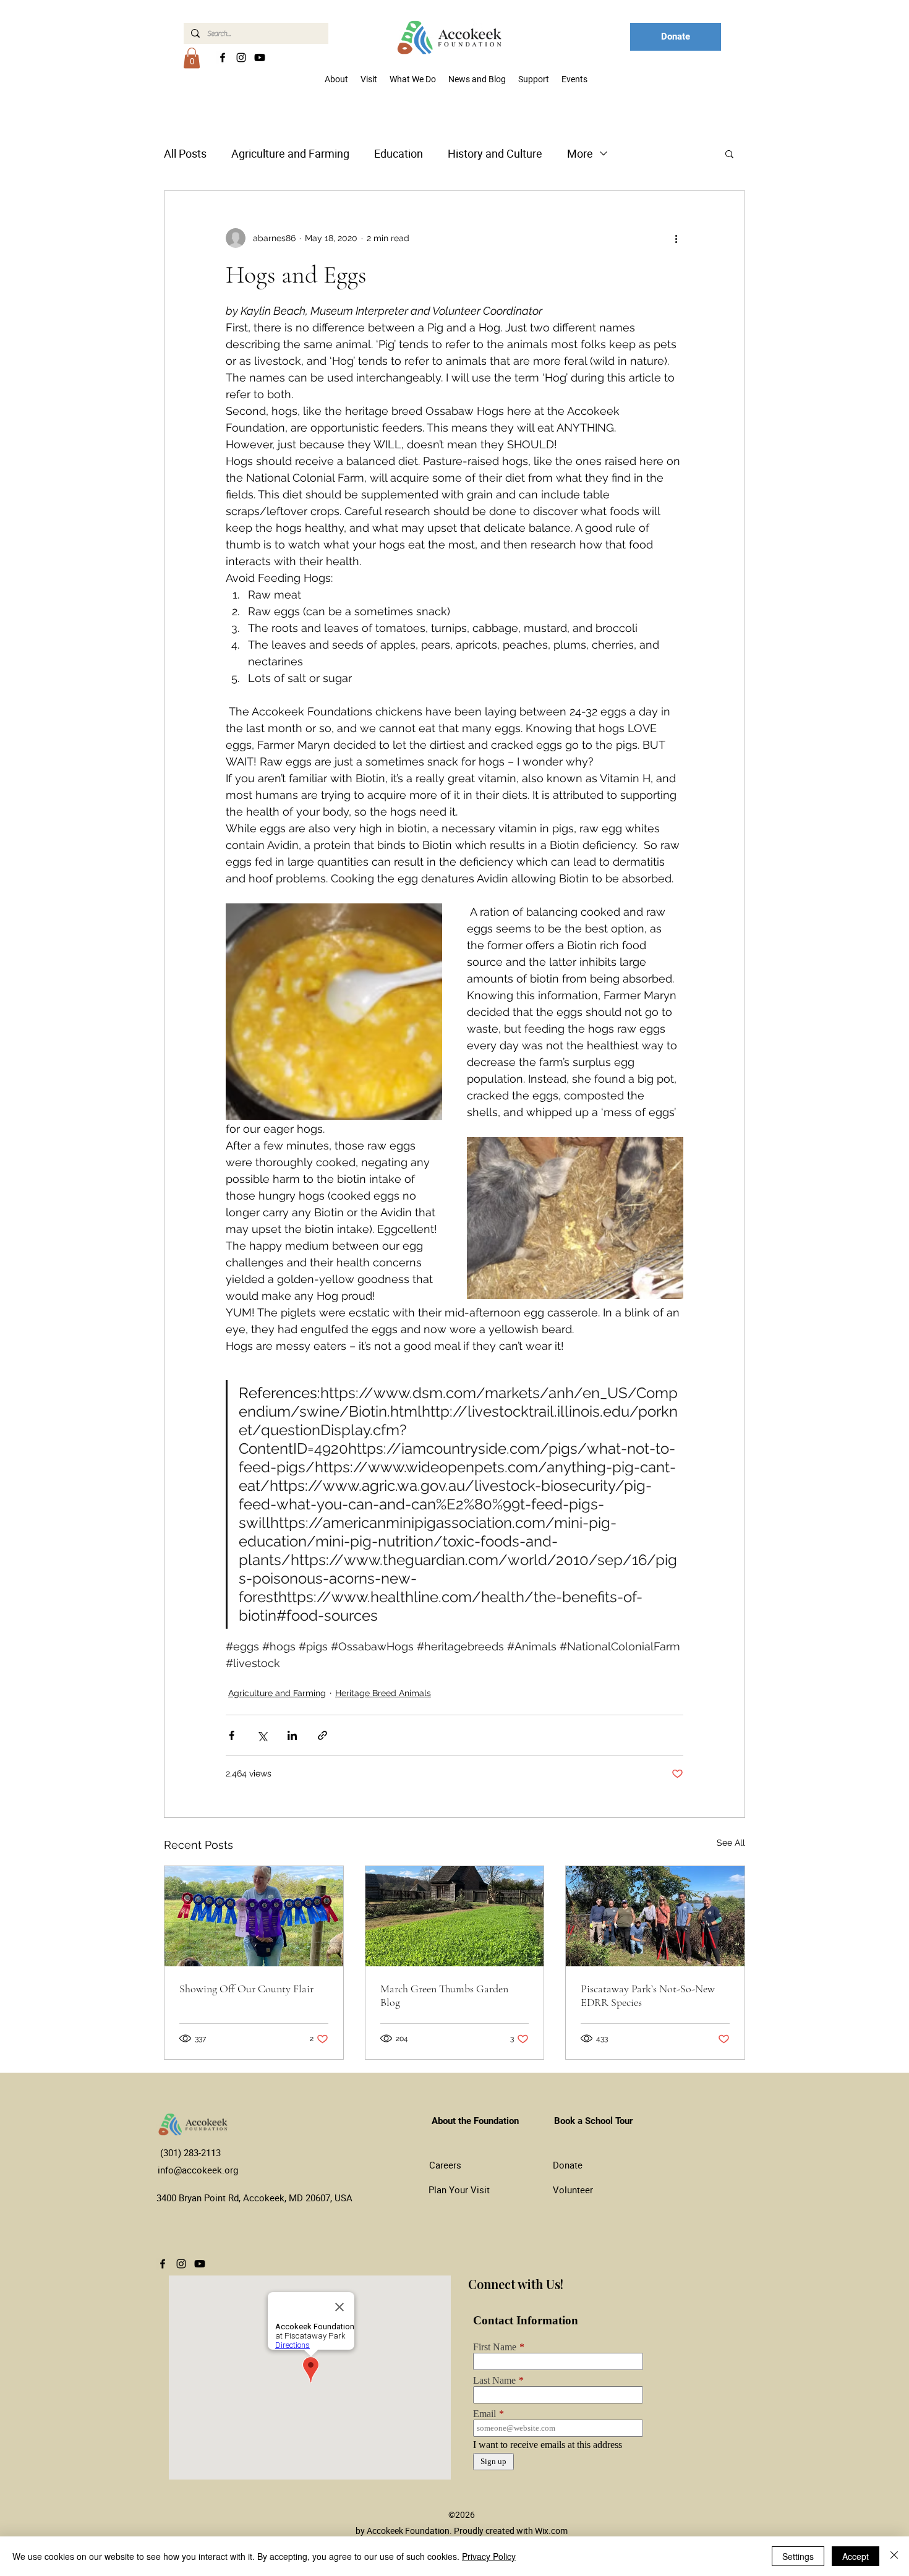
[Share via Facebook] (232, 1735)
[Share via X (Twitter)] (262, 1735)
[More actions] (676, 238)
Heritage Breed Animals (383, 1693)
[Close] (894, 2556)
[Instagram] (241, 58)
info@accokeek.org (198, 2170)
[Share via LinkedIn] (292, 1735)
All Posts (185, 153)
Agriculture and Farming (290, 153)
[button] (192, 58)
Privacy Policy (489, 2556)
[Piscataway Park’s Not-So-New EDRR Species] (655, 1916)
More (580, 153)
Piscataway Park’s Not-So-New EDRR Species (648, 1995)
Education (399, 153)
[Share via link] (322, 1735)
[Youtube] (260, 58)
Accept (856, 2556)
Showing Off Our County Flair (246, 1989)
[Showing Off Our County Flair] (254, 1916)
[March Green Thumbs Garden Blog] (455, 1916)
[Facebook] (223, 58)
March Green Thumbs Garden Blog (444, 1995)
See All (731, 1843)
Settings (798, 2556)
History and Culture (495, 153)
